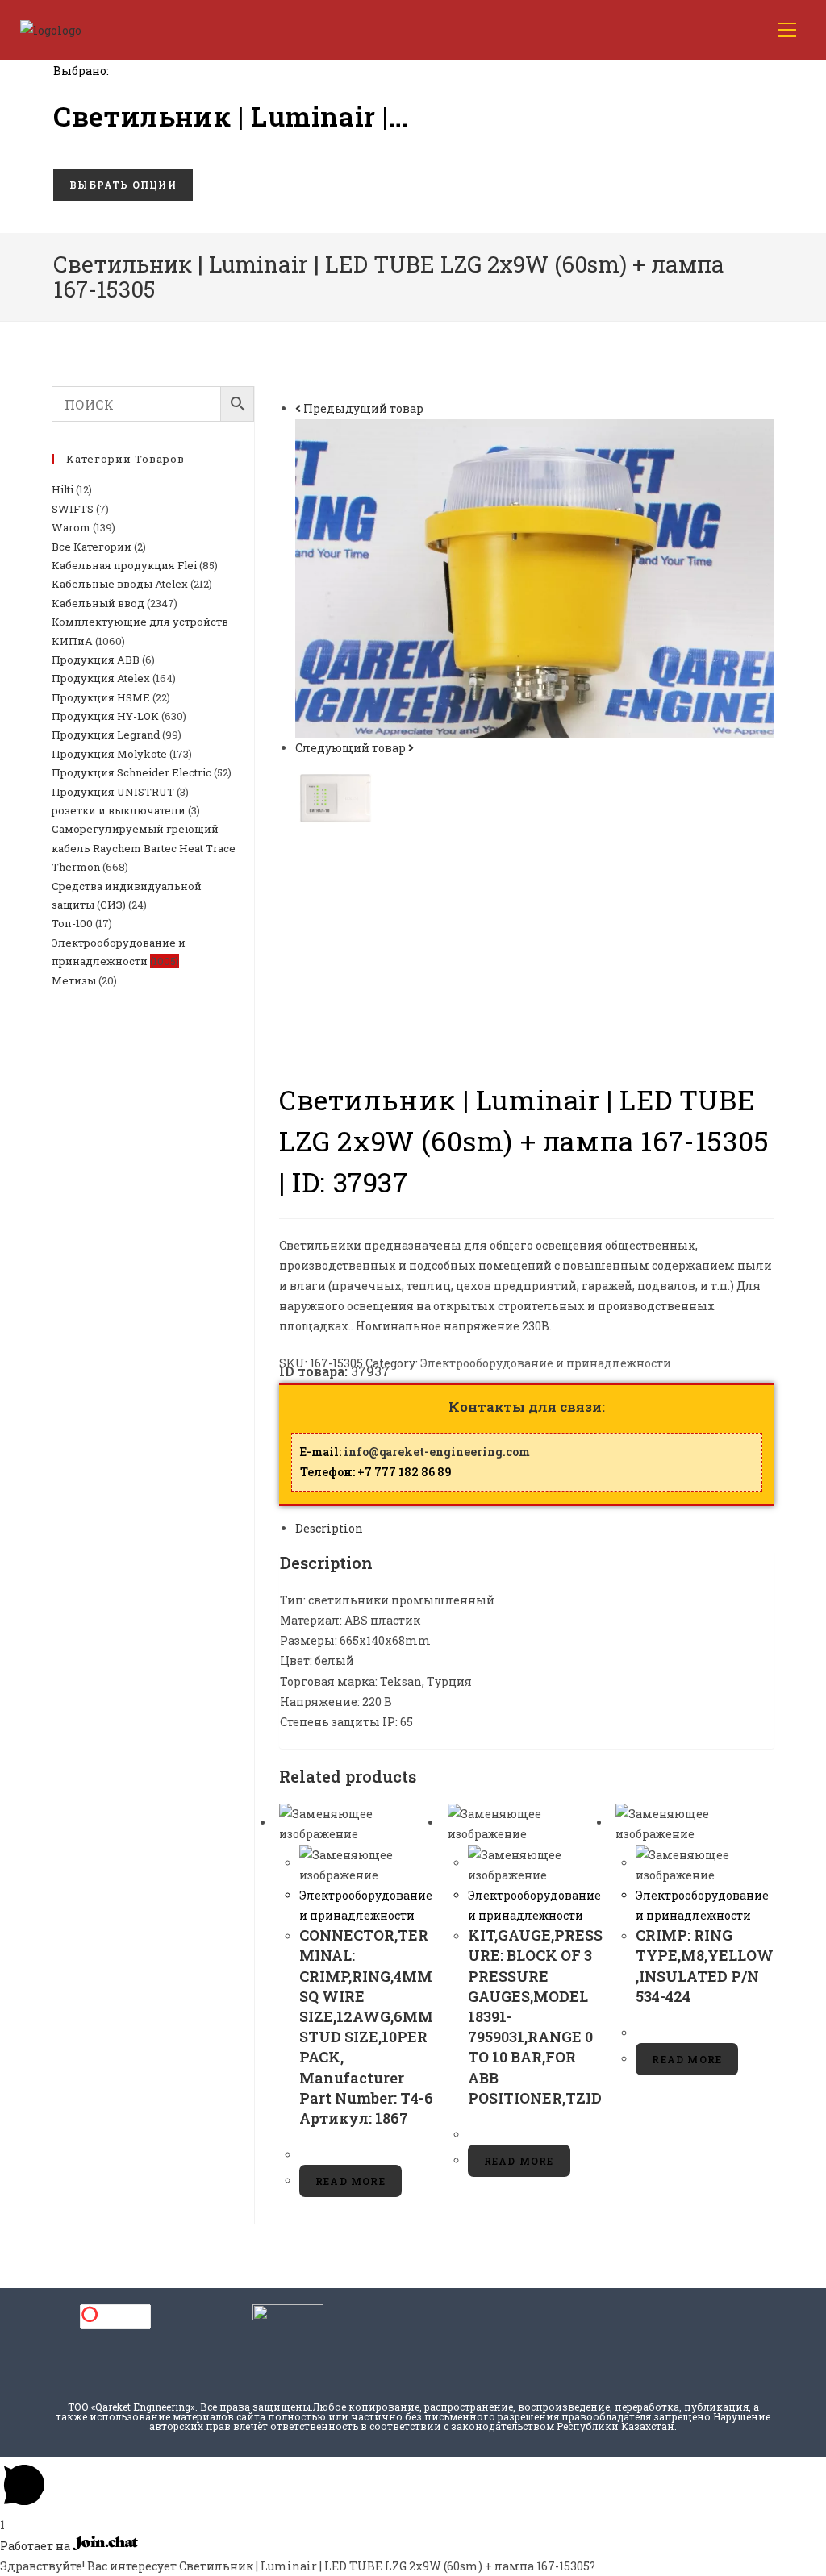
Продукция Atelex (101, 678)
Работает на (36, 2546)
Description (329, 1528)
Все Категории (92, 547)
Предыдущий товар (363, 408)
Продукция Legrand (106, 735)
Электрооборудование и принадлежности (546, 1363)
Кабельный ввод (98, 603)
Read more (350, 2181)
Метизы (74, 980)
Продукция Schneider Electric (131, 772)
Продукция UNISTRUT (113, 792)
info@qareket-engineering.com (437, 1452)
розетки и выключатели (119, 810)
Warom (71, 527)
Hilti (63, 489)
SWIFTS (73, 509)
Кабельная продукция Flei (124, 565)
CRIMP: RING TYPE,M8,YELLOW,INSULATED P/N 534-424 (705, 1966)
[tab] (535, 1528)
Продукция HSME (101, 697)
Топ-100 (72, 923)
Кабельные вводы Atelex (120, 584)
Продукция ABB (96, 660)
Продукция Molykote (109, 754)
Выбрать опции (123, 185)
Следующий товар (350, 748)
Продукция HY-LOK (105, 716)
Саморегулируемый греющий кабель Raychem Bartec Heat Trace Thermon (144, 848)
